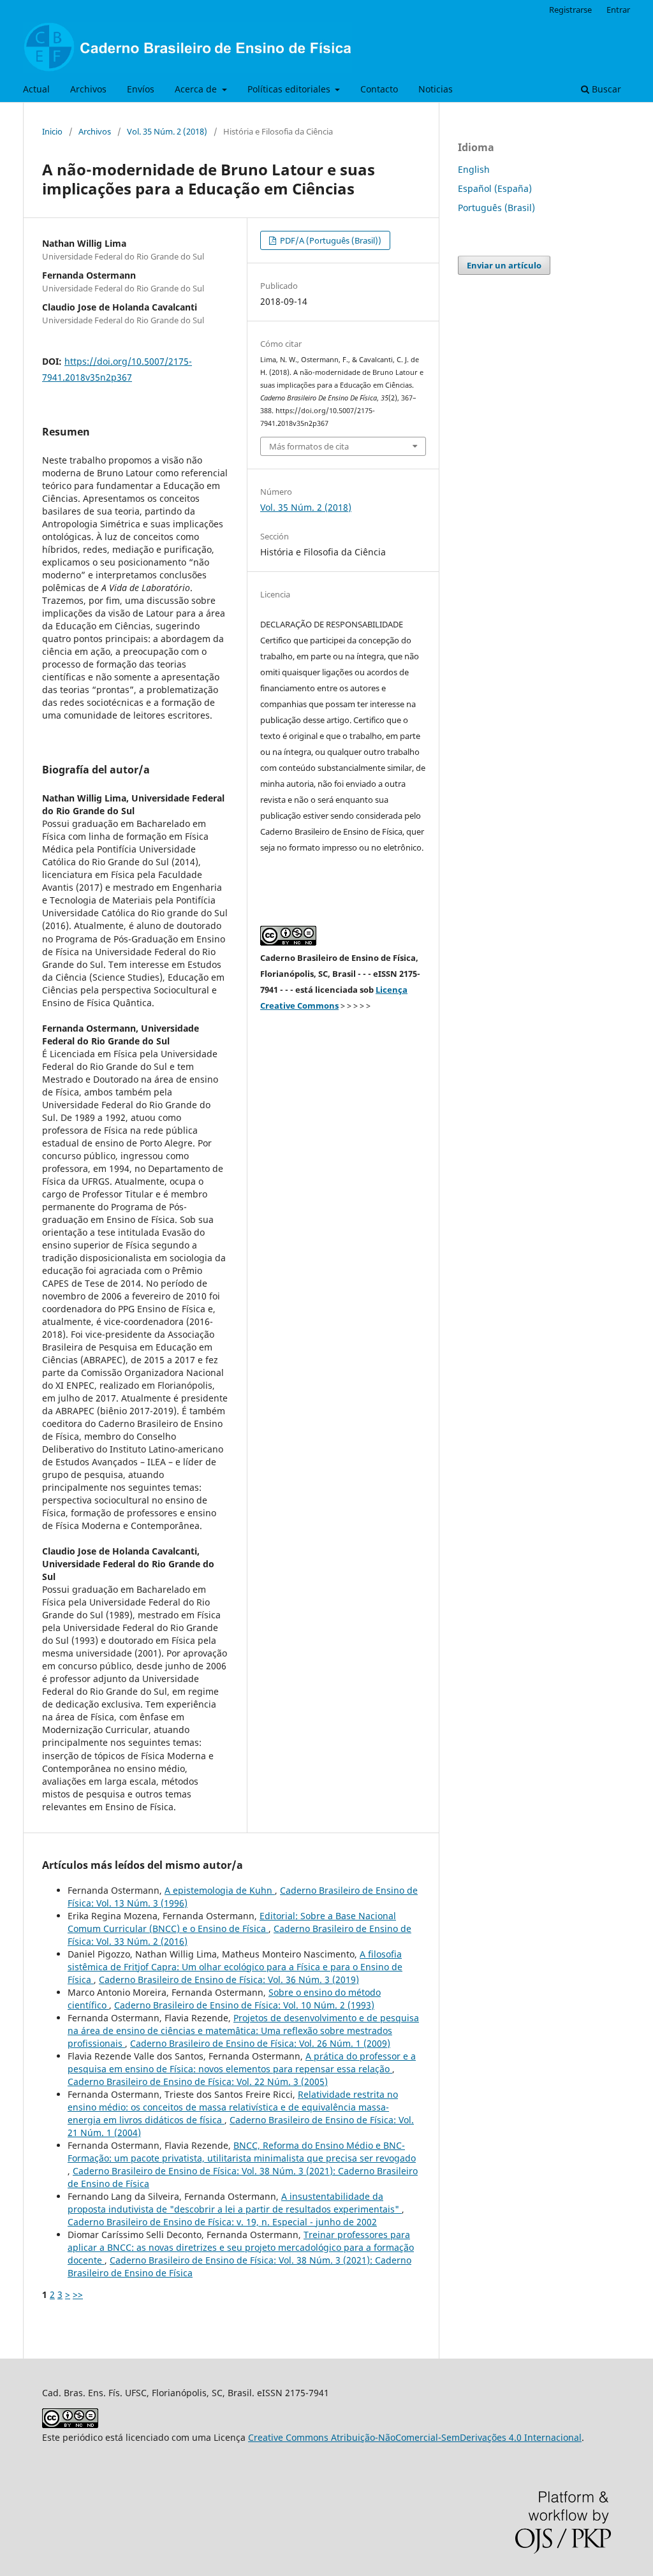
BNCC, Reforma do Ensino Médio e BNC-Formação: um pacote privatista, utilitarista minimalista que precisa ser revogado (242, 2152)
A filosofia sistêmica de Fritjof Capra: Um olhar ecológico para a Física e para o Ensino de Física (235, 1967)
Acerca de (197, 89)
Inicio (52, 131)
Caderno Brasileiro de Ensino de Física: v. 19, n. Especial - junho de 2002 (222, 2222)
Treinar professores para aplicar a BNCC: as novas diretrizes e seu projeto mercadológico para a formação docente (241, 2247)
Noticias (436, 89)
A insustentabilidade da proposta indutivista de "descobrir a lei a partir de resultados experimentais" (235, 2203)
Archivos (88, 89)
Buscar (605, 89)
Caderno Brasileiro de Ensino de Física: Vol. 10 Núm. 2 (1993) (244, 2005)
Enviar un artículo (504, 265)
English (474, 169)
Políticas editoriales (290, 89)
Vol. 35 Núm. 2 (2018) (167, 131)
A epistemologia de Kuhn (220, 1890)
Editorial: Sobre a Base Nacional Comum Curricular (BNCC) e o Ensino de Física (232, 1922)
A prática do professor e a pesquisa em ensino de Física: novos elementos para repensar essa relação (242, 2062)
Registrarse (570, 10)
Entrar (618, 10)
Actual (36, 89)
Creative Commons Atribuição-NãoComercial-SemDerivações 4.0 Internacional (415, 2437)
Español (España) (495, 188)
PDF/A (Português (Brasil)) (330, 240)
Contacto (379, 89)
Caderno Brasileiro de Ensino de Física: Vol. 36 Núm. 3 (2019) (229, 1980)
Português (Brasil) (496, 208)
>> (78, 2294)
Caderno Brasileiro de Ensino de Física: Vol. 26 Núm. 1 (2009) (260, 2043)
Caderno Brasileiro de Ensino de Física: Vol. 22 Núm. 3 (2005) (198, 2082)
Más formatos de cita (309, 446)
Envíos (141, 89)
